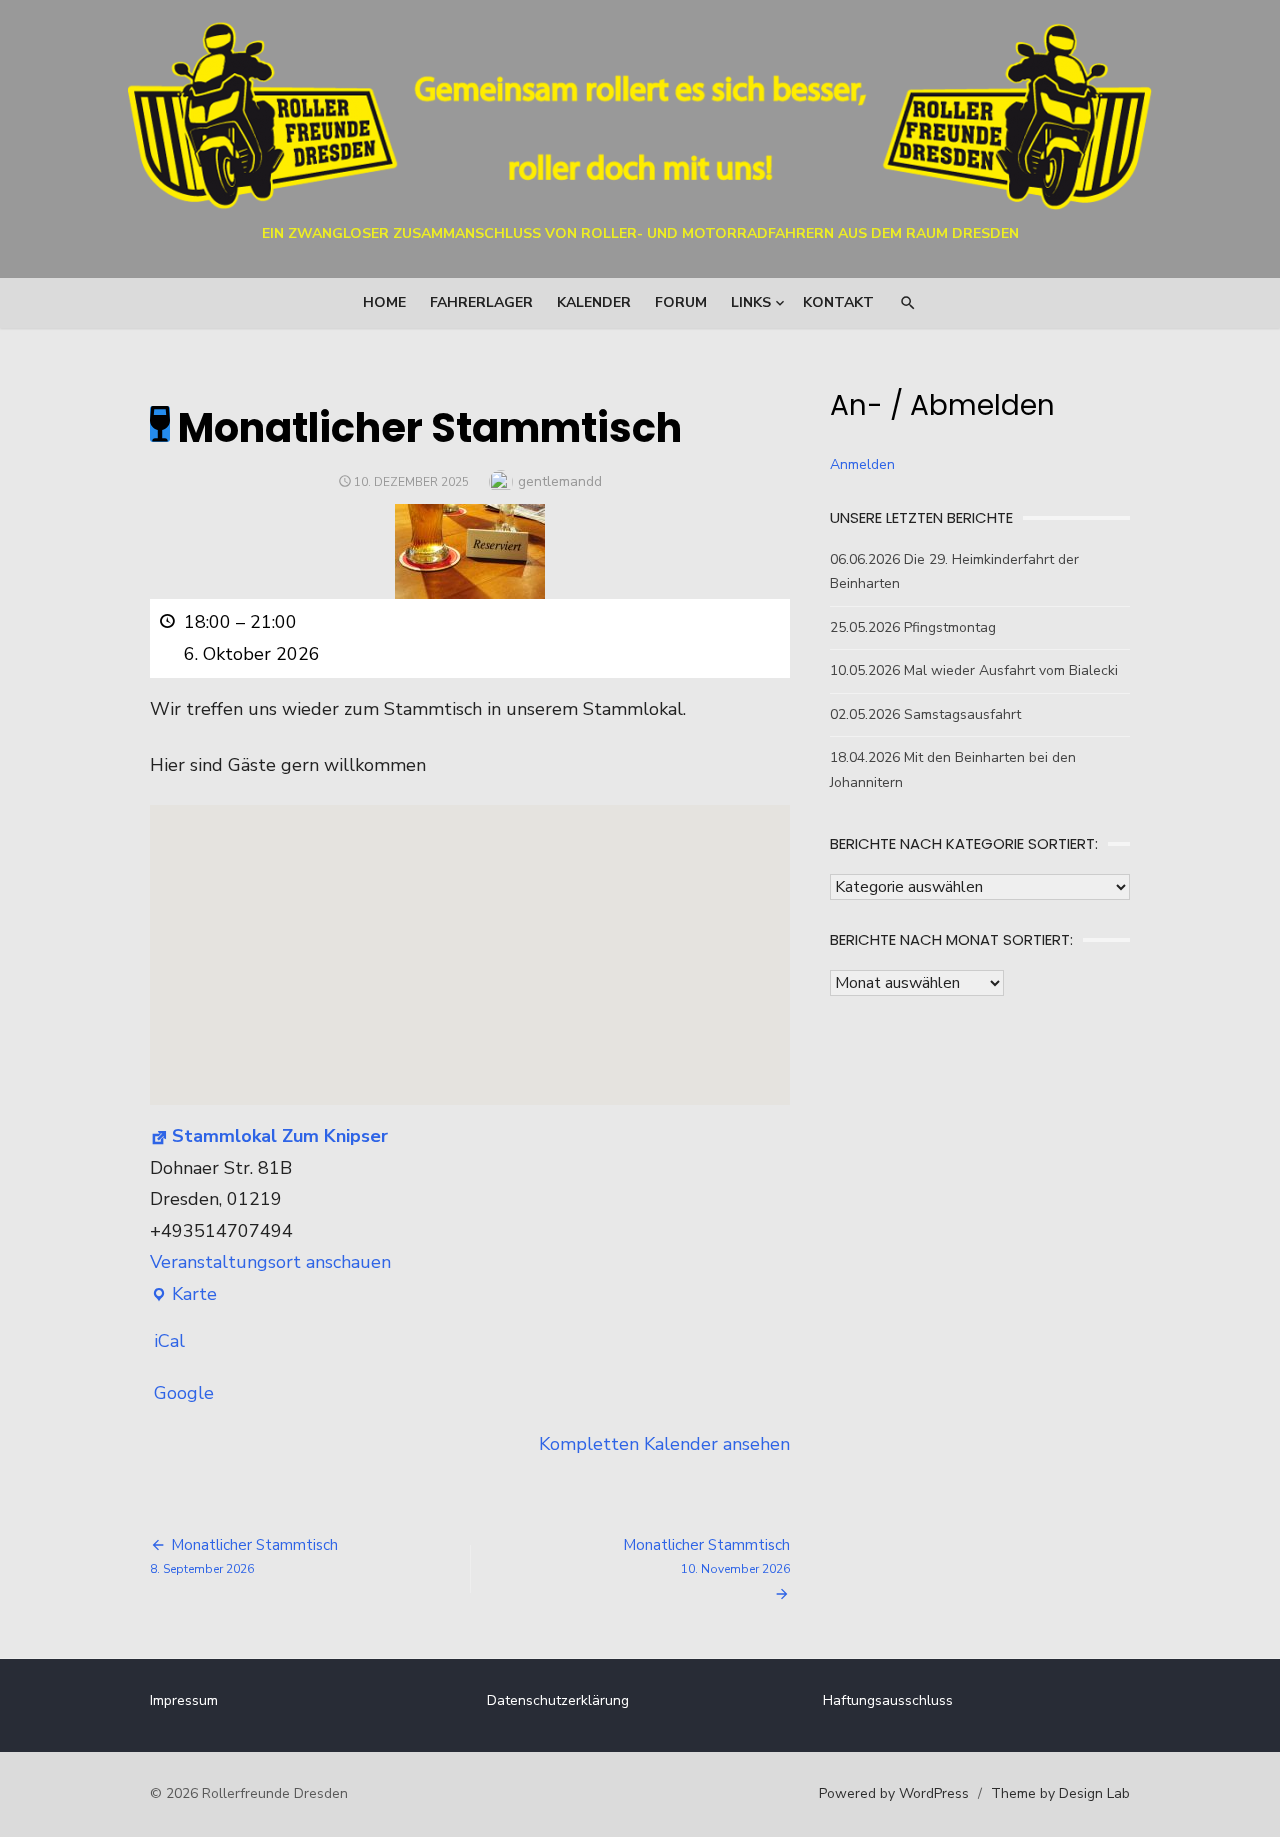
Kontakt (838, 302)
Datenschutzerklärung (558, 1700)
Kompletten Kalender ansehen (664, 1444)
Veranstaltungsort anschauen (270, 1262)
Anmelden (862, 464)
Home (384, 302)
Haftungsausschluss (888, 1700)
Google (184, 1393)
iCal (169, 1341)
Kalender (594, 302)
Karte (183, 1296)
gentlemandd (560, 481)
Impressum (184, 1700)
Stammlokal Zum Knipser (280, 1136)
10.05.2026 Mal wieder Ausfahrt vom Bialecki (974, 670)
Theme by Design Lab (1060, 1793)
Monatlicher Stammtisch (706, 1556)
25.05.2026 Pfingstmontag (913, 627)
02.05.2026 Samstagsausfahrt (925, 714)
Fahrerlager (481, 302)
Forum (681, 302)
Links (751, 302)
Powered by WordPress (894, 1793)
